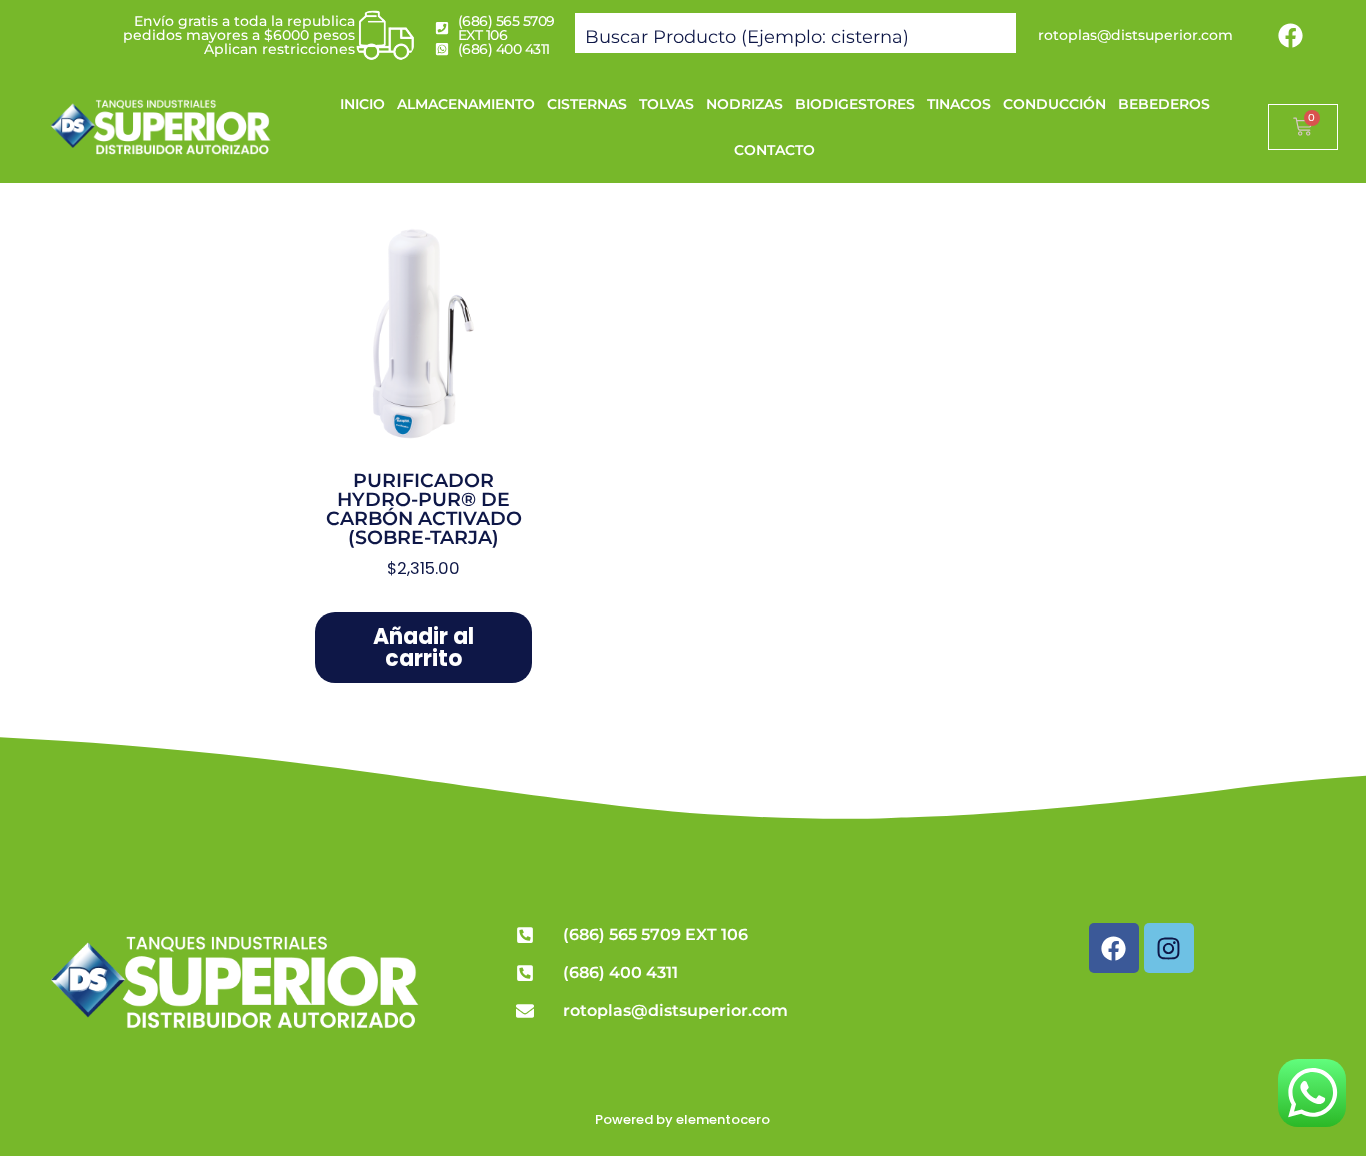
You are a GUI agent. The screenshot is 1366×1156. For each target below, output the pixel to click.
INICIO (362, 104)
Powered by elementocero (682, 1119)
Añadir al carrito (423, 647)
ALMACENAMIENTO (466, 104)
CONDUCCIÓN (1054, 104)
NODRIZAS (744, 104)
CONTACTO (774, 150)
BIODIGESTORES (855, 104)
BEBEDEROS (1164, 104)
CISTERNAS (587, 104)
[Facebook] (1291, 35)
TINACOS (959, 104)
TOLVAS (666, 104)
